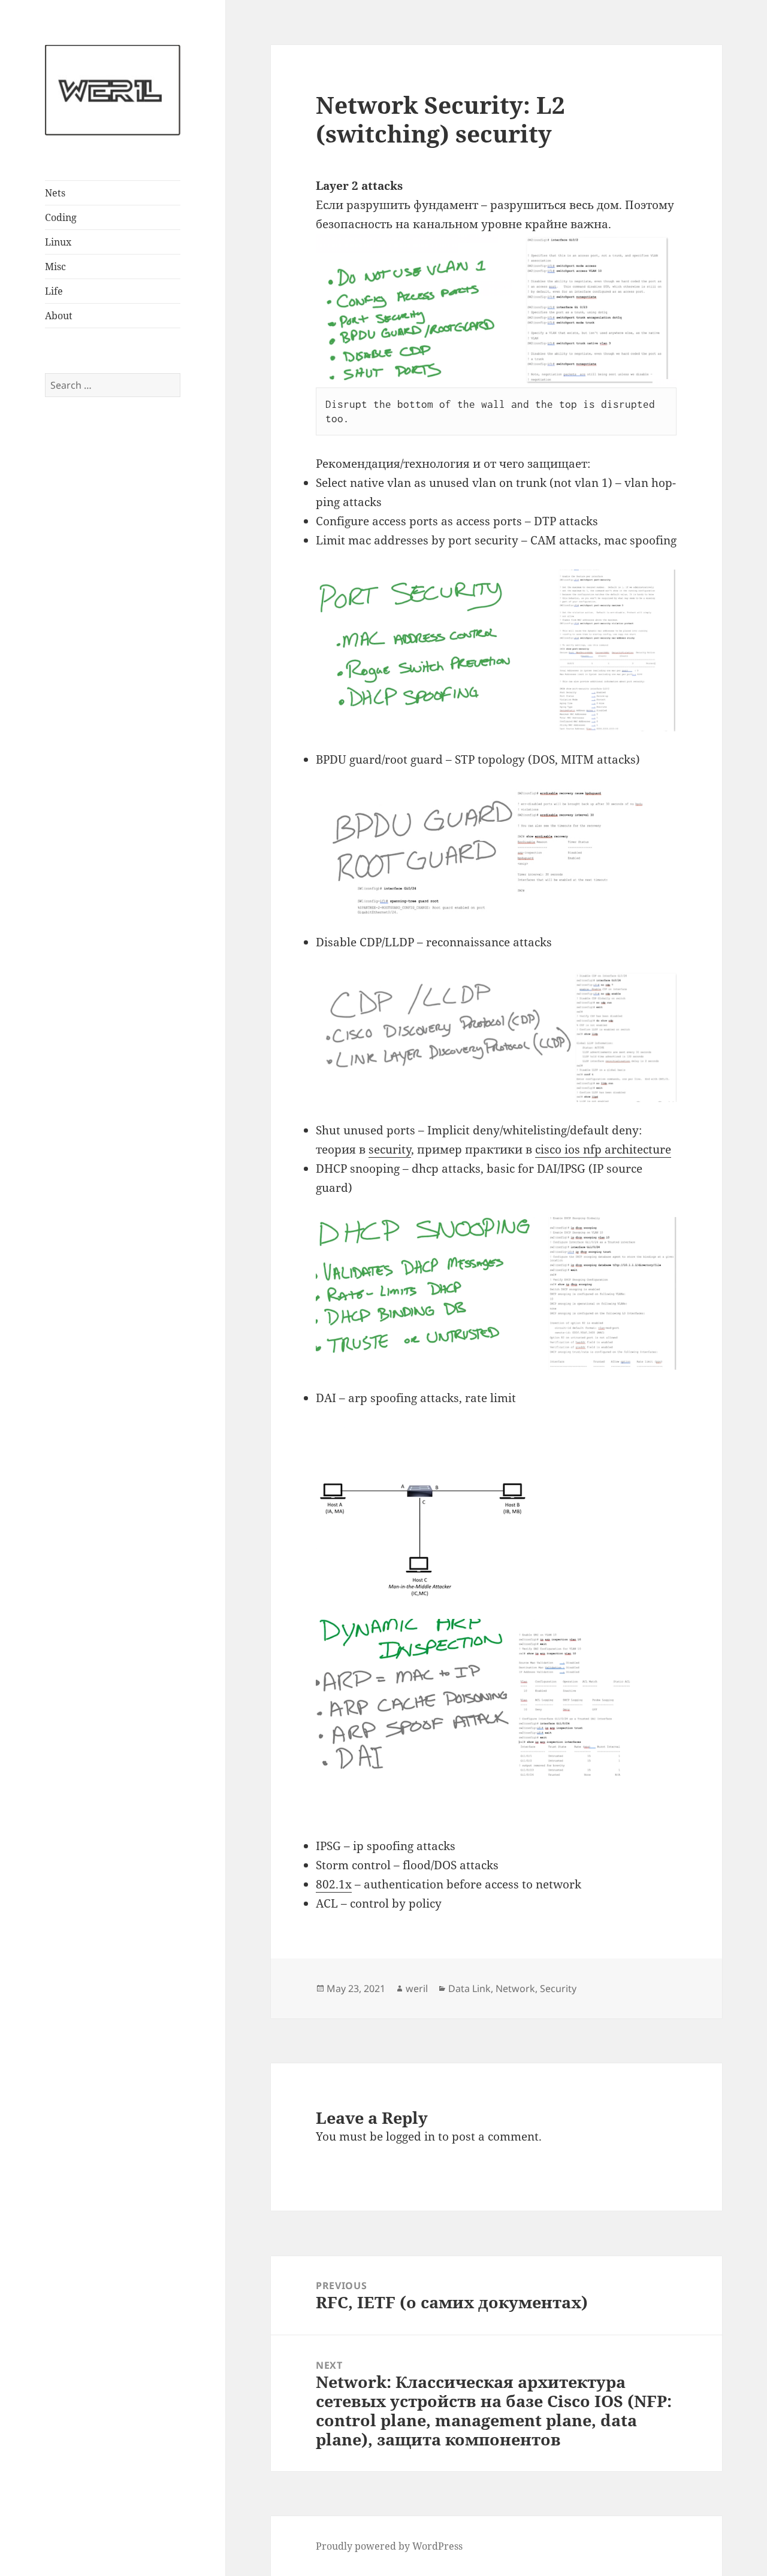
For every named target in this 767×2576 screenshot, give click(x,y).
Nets (55, 193)
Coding (61, 217)
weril (417, 1988)
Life (54, 291)
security (390, 1149)
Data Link (469, 1988)
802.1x (334, 1884)
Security (558, 1988)
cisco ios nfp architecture (603, 1149)
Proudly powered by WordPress (389, 2546)
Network (515, 1988)
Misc (55, 267)
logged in (410, 2136)
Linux (58, 242)
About (59, 316)
